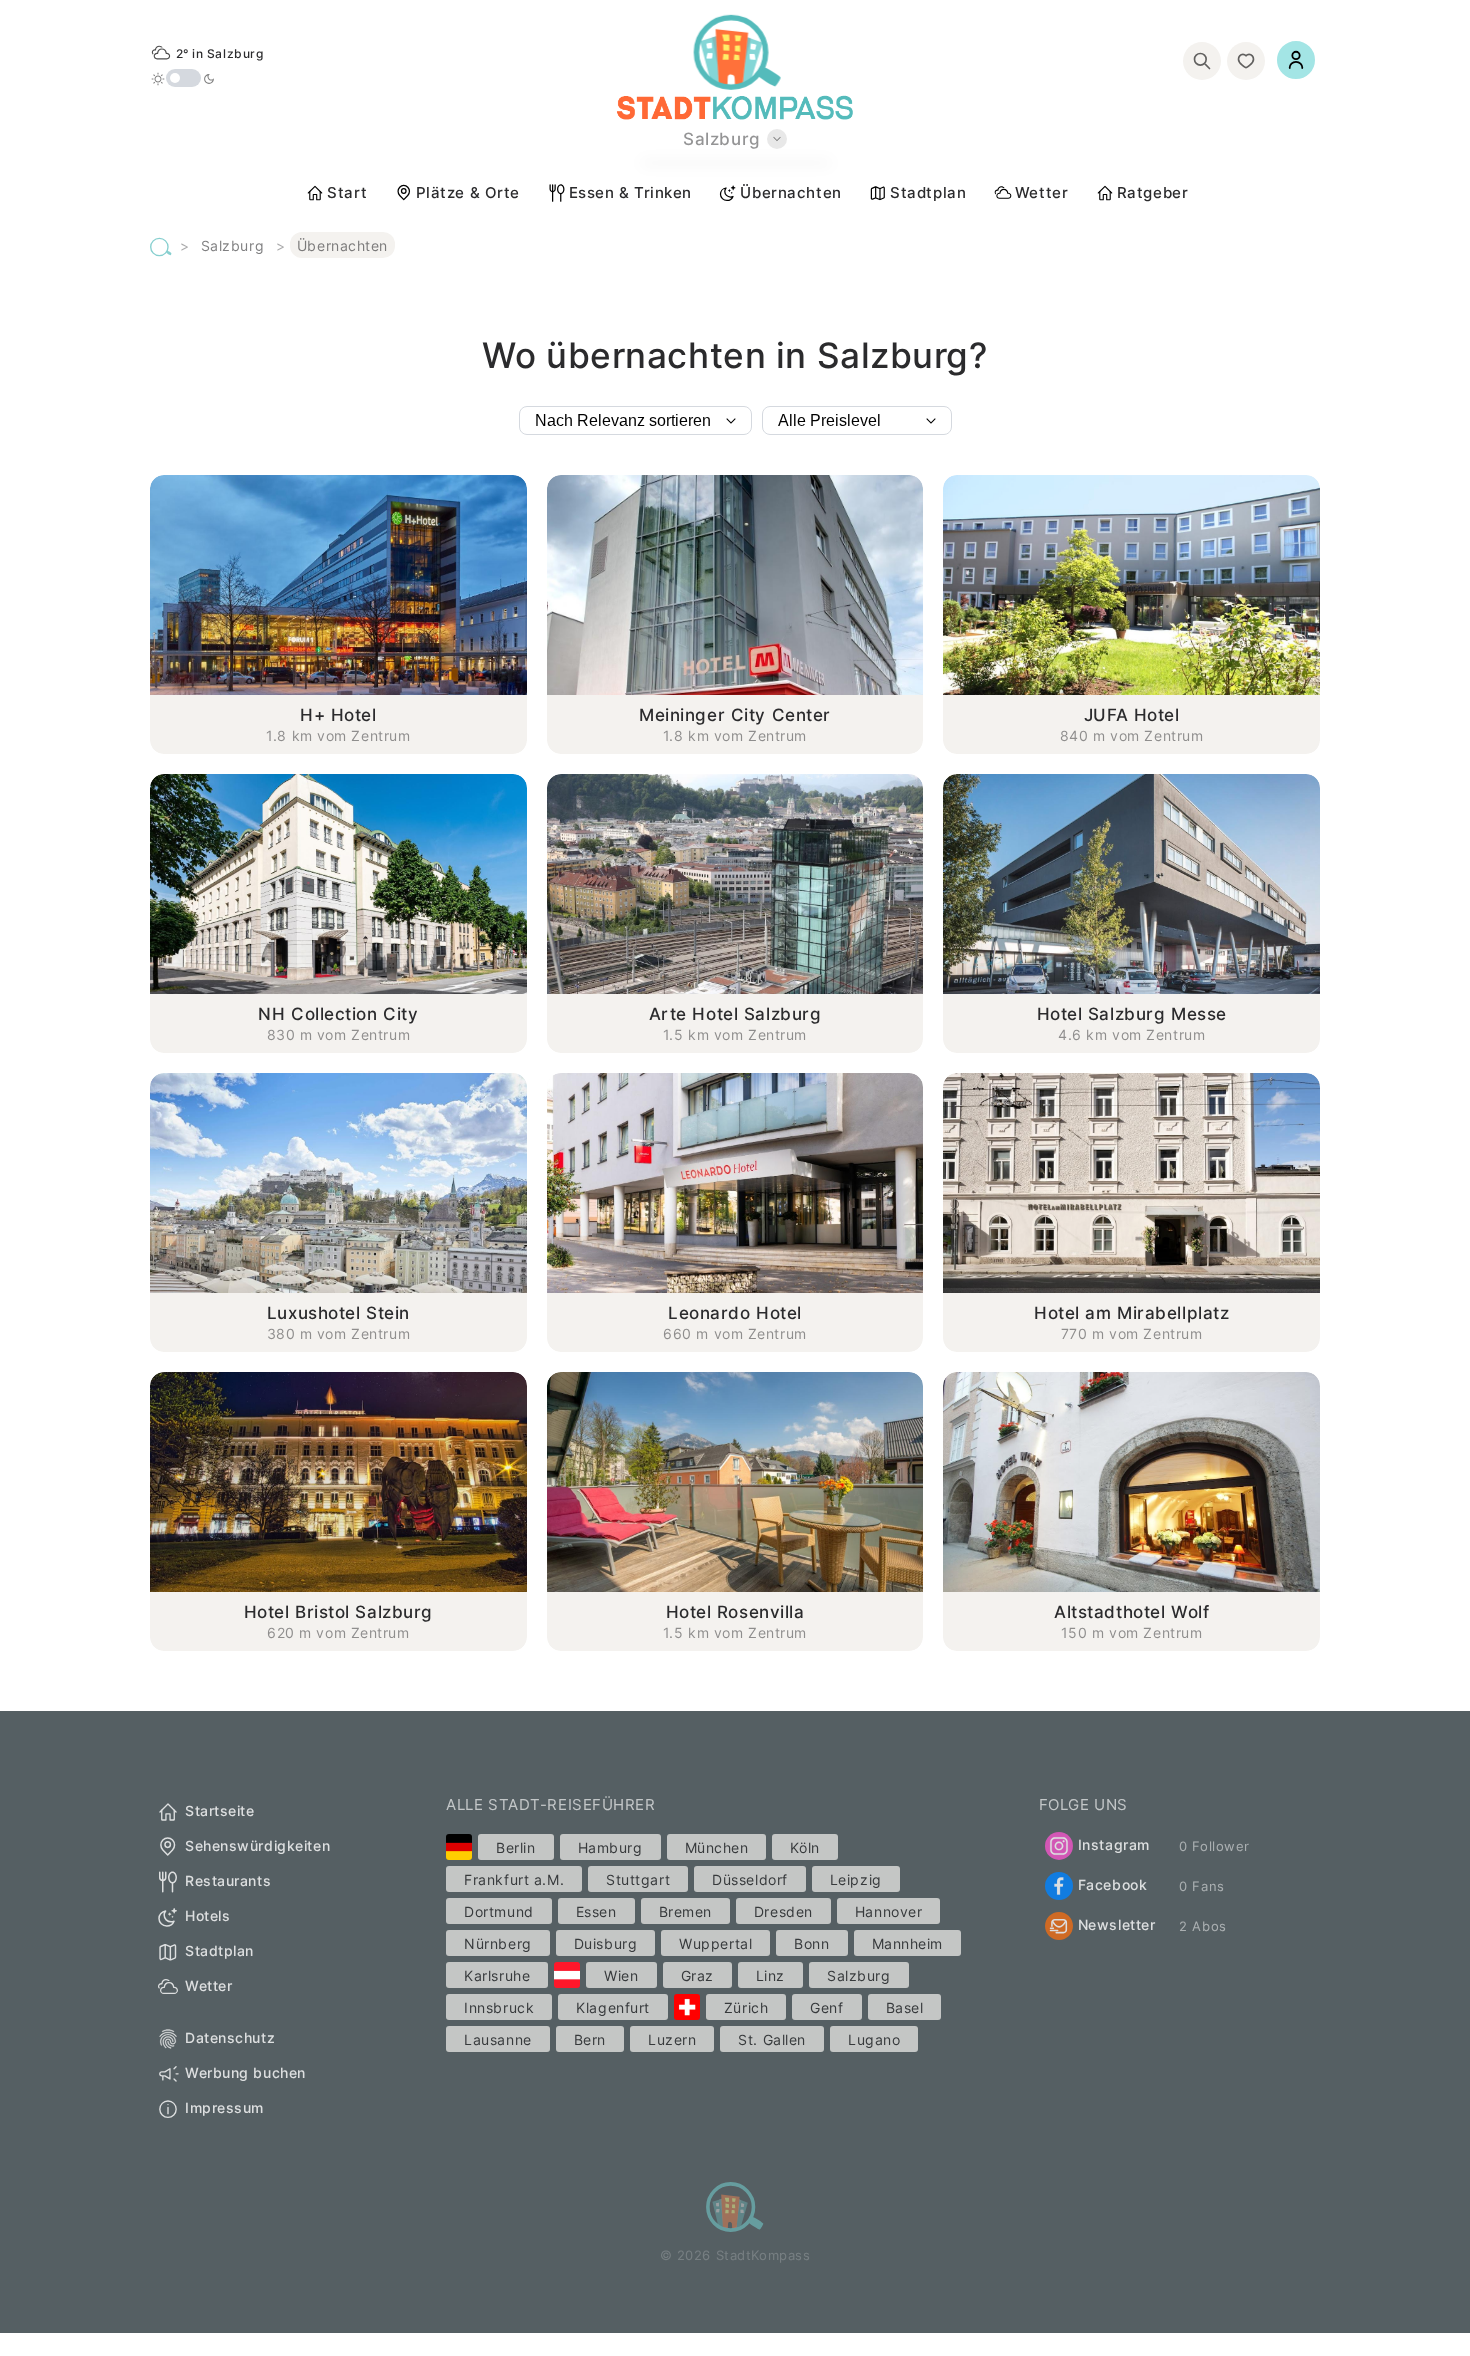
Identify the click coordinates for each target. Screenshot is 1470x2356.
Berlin (515, 1847)
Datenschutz (230, 2038)
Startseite (220, 1811)
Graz (697, 1975)
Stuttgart (638, 1879)
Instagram (1114, 1844)
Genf (826, 2007)
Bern (590, 2039)
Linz (770, 1975)
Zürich (746, 2007)
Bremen (685, 1911)
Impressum (224, 2108)
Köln (804, 1847)
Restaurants (228, 1881)
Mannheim (907, 1943)
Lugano (874, 2039)
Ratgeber (1152, 192)
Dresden (783, 1911)
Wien (621, 1975)
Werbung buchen (245, 2073)
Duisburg (605, 1943)
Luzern (672, 2039)
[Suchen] (1202, 61)
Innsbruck (499, 2007)
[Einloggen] (1296, 60)
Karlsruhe (497, 1975)
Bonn (811, 1943)
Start (347, 192)
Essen (596, 1911)
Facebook (1112, 1884)
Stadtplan (928, 192)
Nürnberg (497, 1943)
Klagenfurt (613, 2007)
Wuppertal (715, 1943)
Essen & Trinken (630, 192)
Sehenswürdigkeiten (257, 1846)
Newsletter (1117, 1924)
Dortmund (498, 1911)
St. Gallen (772, 2039)
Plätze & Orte (468, 192)
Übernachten (790, 192)
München (717, 1847)
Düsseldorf (750, 1879)
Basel (905, 2007)
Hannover (888, 1911)
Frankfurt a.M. (514, 1879)
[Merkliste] (1246, 61)
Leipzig (856, 1879)
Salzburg (232, 245)
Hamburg (610, 1847)
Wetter (1041, 192)
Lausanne (497, 2039)
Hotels (207, 1916)
